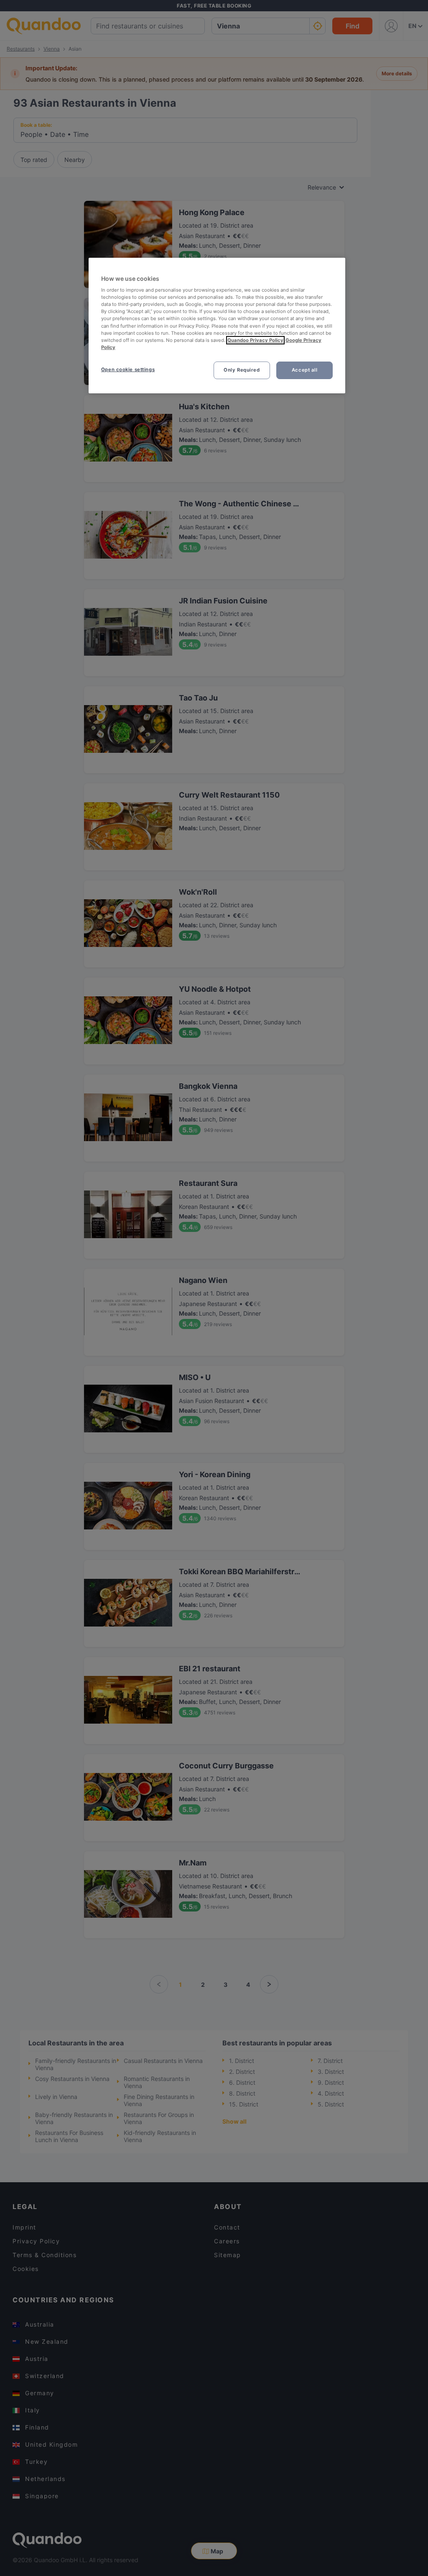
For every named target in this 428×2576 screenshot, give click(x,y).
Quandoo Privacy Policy (255, 340)
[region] (217, 326)
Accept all (305, 370)
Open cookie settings (128, 369)
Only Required (242, 370)
